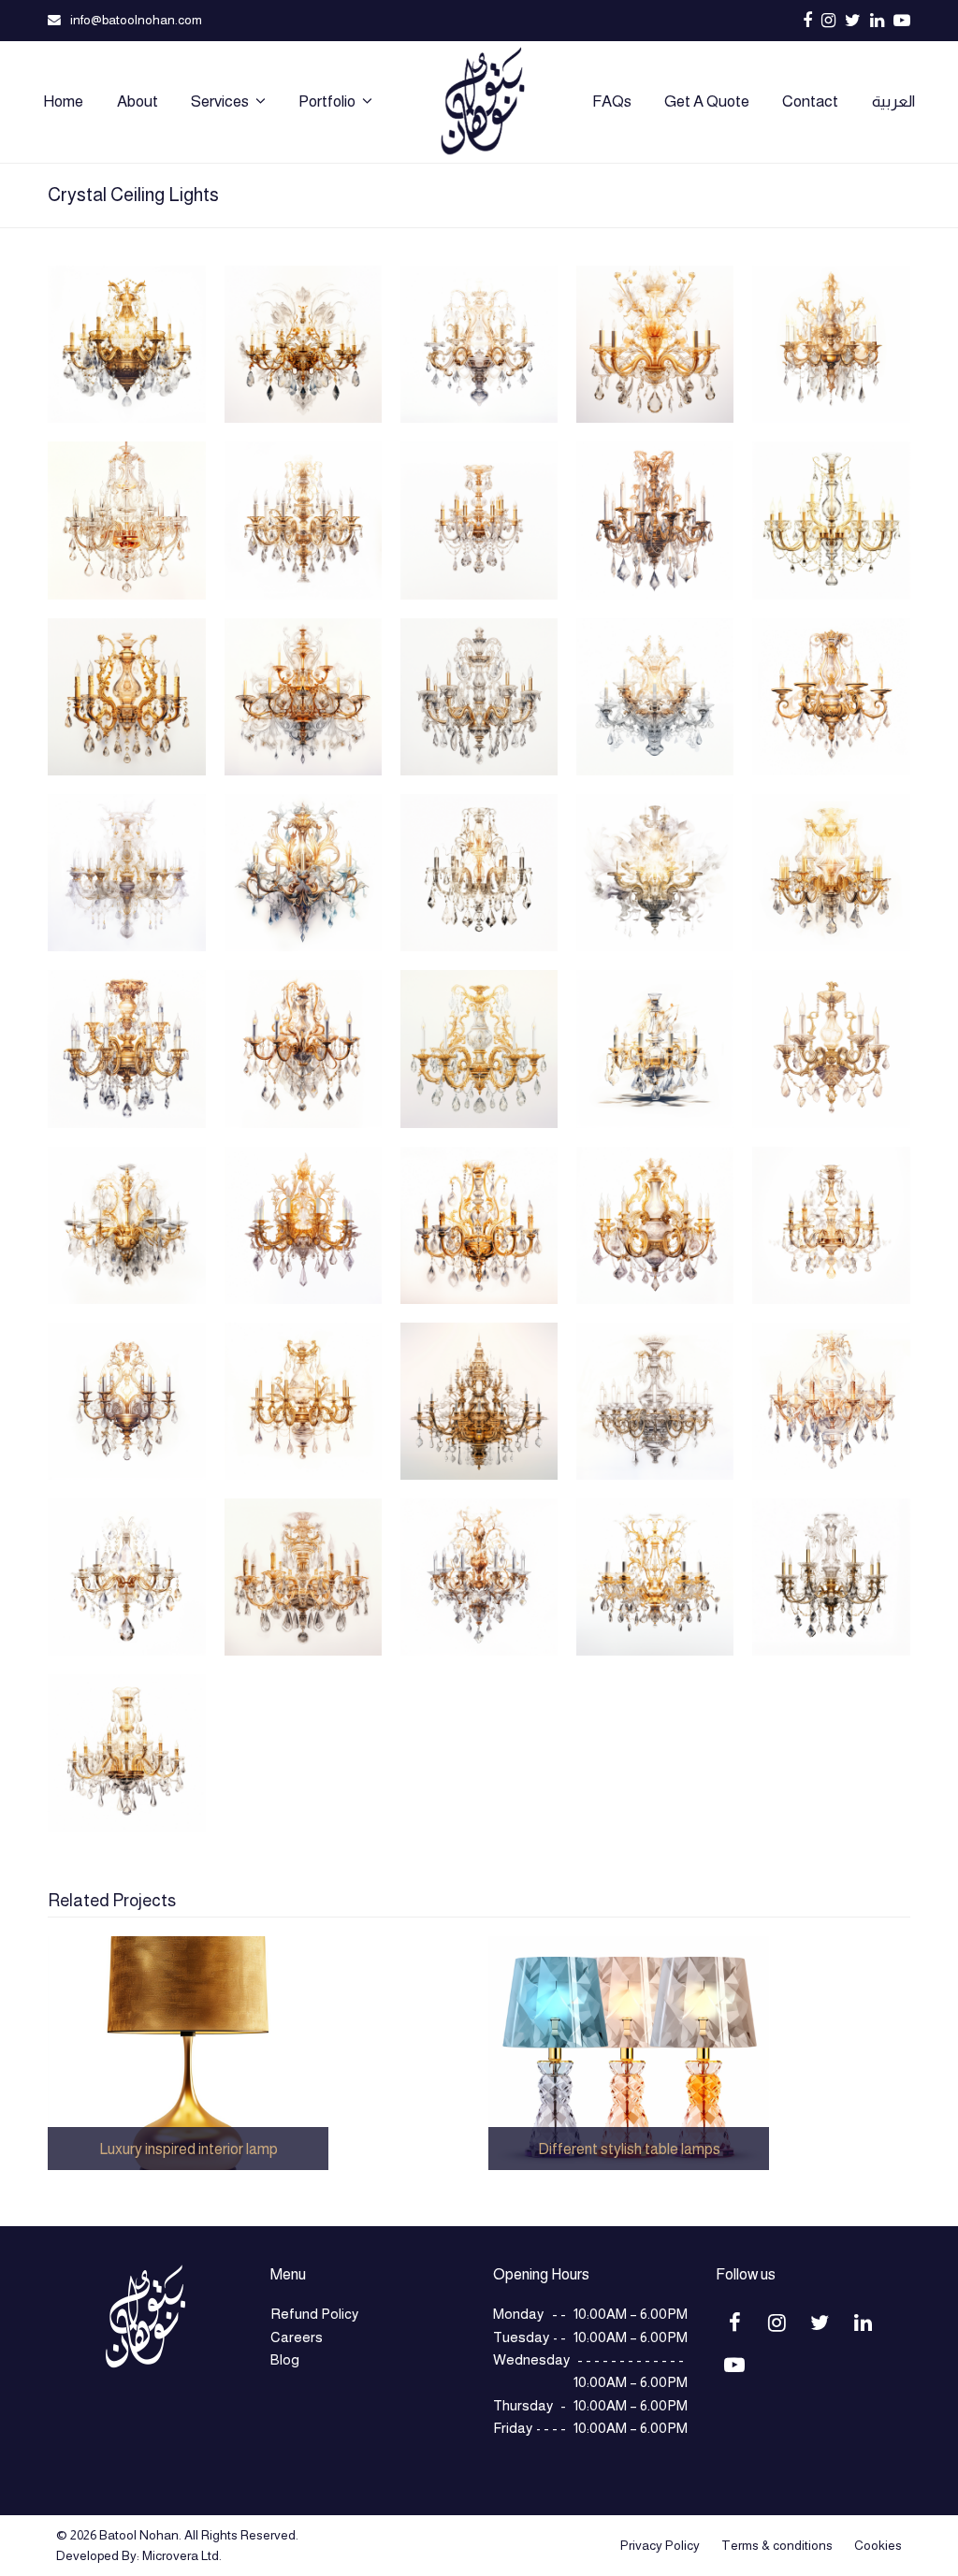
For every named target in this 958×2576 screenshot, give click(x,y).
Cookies (878, 2545)
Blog (285, 2359)
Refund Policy (314, 2314)
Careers (297, 2337)
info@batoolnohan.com (136, 20)
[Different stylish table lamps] (629, 2052)
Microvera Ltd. (182, 2555)
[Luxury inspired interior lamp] (188, 2052)
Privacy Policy (660, 2545)
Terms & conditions (777, 2545)
